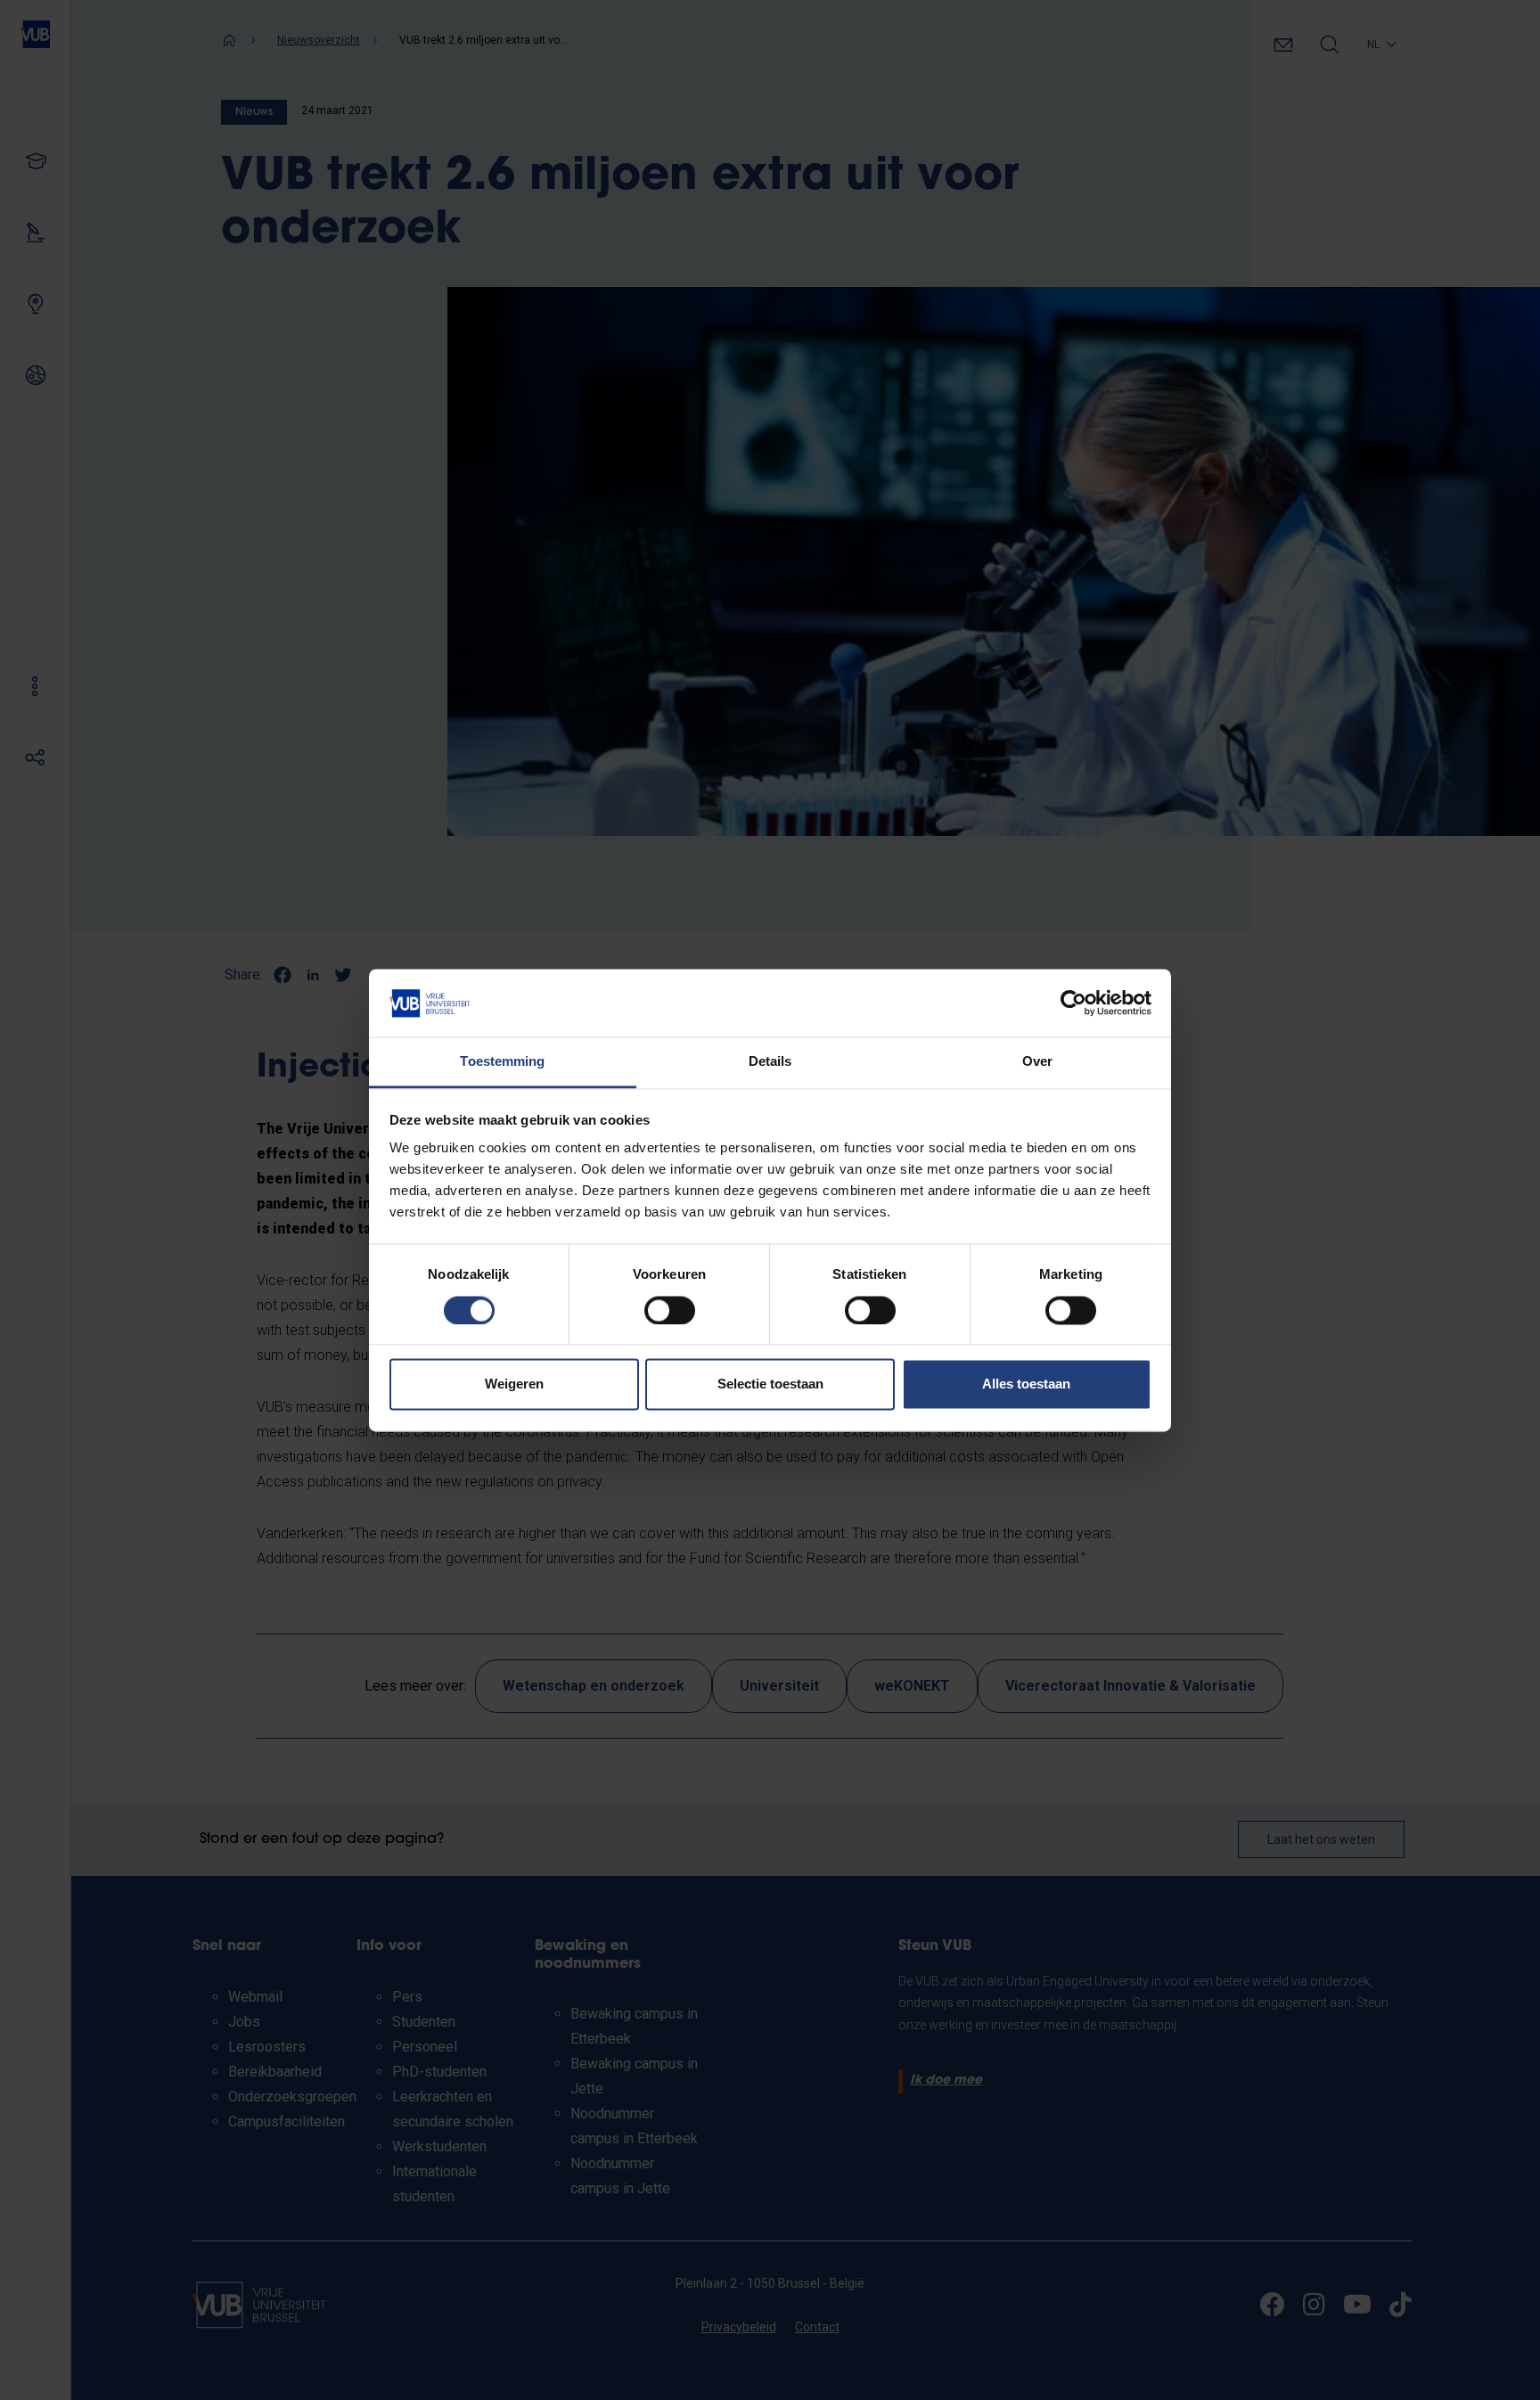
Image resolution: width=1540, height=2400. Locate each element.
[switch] (670, 1310)
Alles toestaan (1026, 1384)
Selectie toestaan (770, 1384)
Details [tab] (770, 1062)
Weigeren (514, 1384)
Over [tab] (1037, 1062)
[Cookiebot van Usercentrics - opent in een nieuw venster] (1073, 1003)
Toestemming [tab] (502, 1062)
